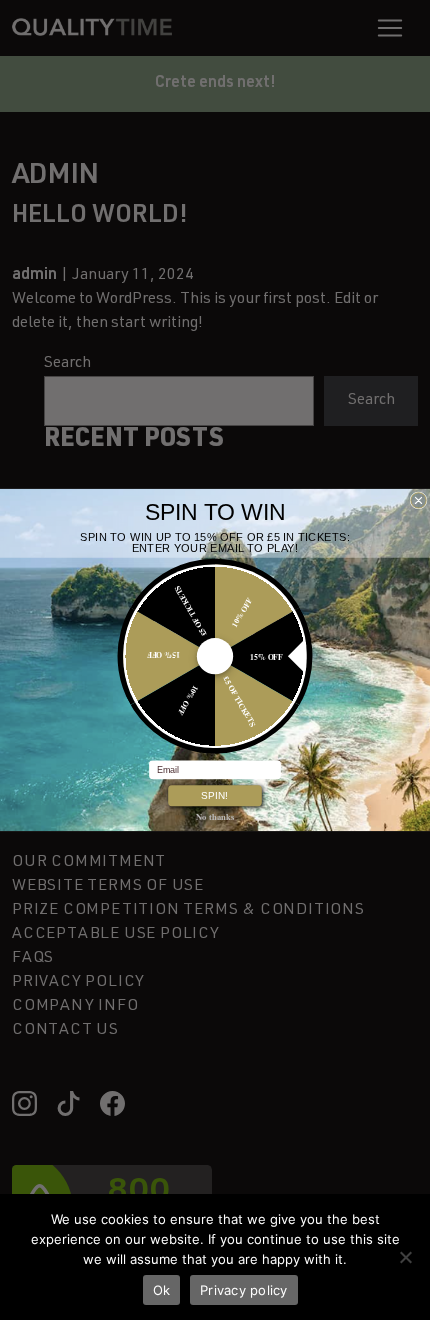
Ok (162, 1290)
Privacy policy (244, 1290)
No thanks (215, 816)
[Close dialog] (418, 500)
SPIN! (214, 795)
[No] (405, 1257)
